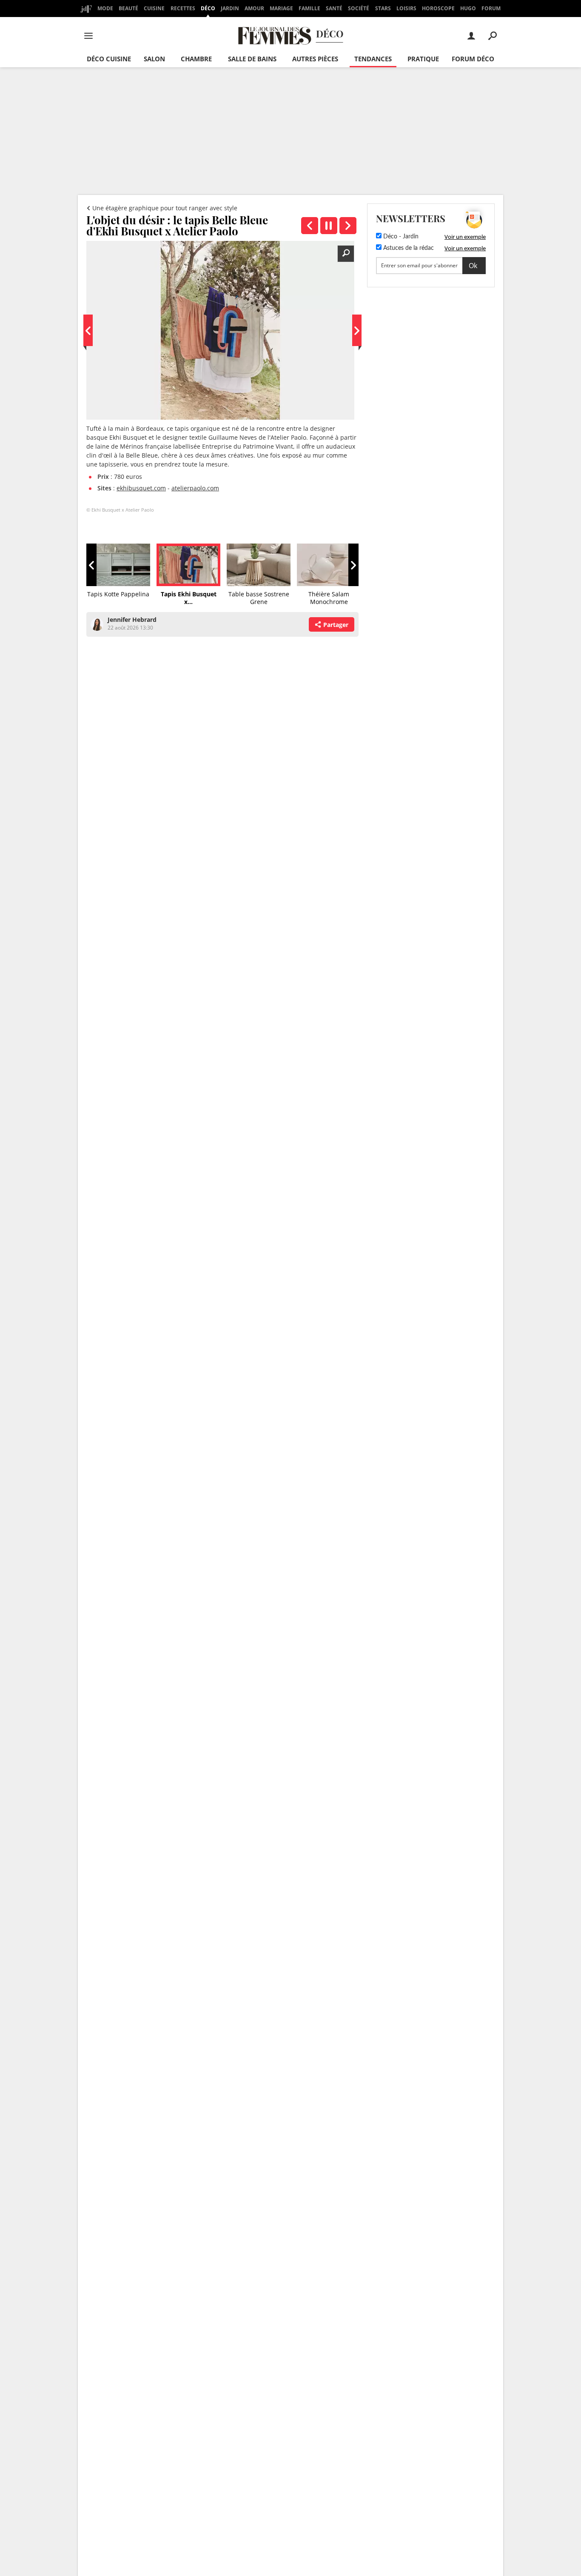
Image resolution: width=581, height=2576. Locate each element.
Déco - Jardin (400, 237)
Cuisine (154, 8)
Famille (309, 8)
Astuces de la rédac (408, 248)
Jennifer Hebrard (132, 620)
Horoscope (438, 8)
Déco (208, 8)
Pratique (423, 59)
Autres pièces (315, 59)
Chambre (196, 59)
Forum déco (473, 59)
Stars (383, 8)
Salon (154, 59)
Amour (254, 8)
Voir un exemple (465, 237)
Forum (491, 8)
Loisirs (406, 8)
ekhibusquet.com (141, 488)
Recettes (183, 8)
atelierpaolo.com (195, 488)
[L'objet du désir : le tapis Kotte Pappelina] (310, 226)
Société (359, 8)
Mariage (281, 8)
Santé (334, 8)
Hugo (468, 8)
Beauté (128, 8)
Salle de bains (252, 59)
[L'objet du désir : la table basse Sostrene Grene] (348, 226)
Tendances (373, 59)
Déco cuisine (109, 59)
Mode (105, 8)
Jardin (230, 8)
